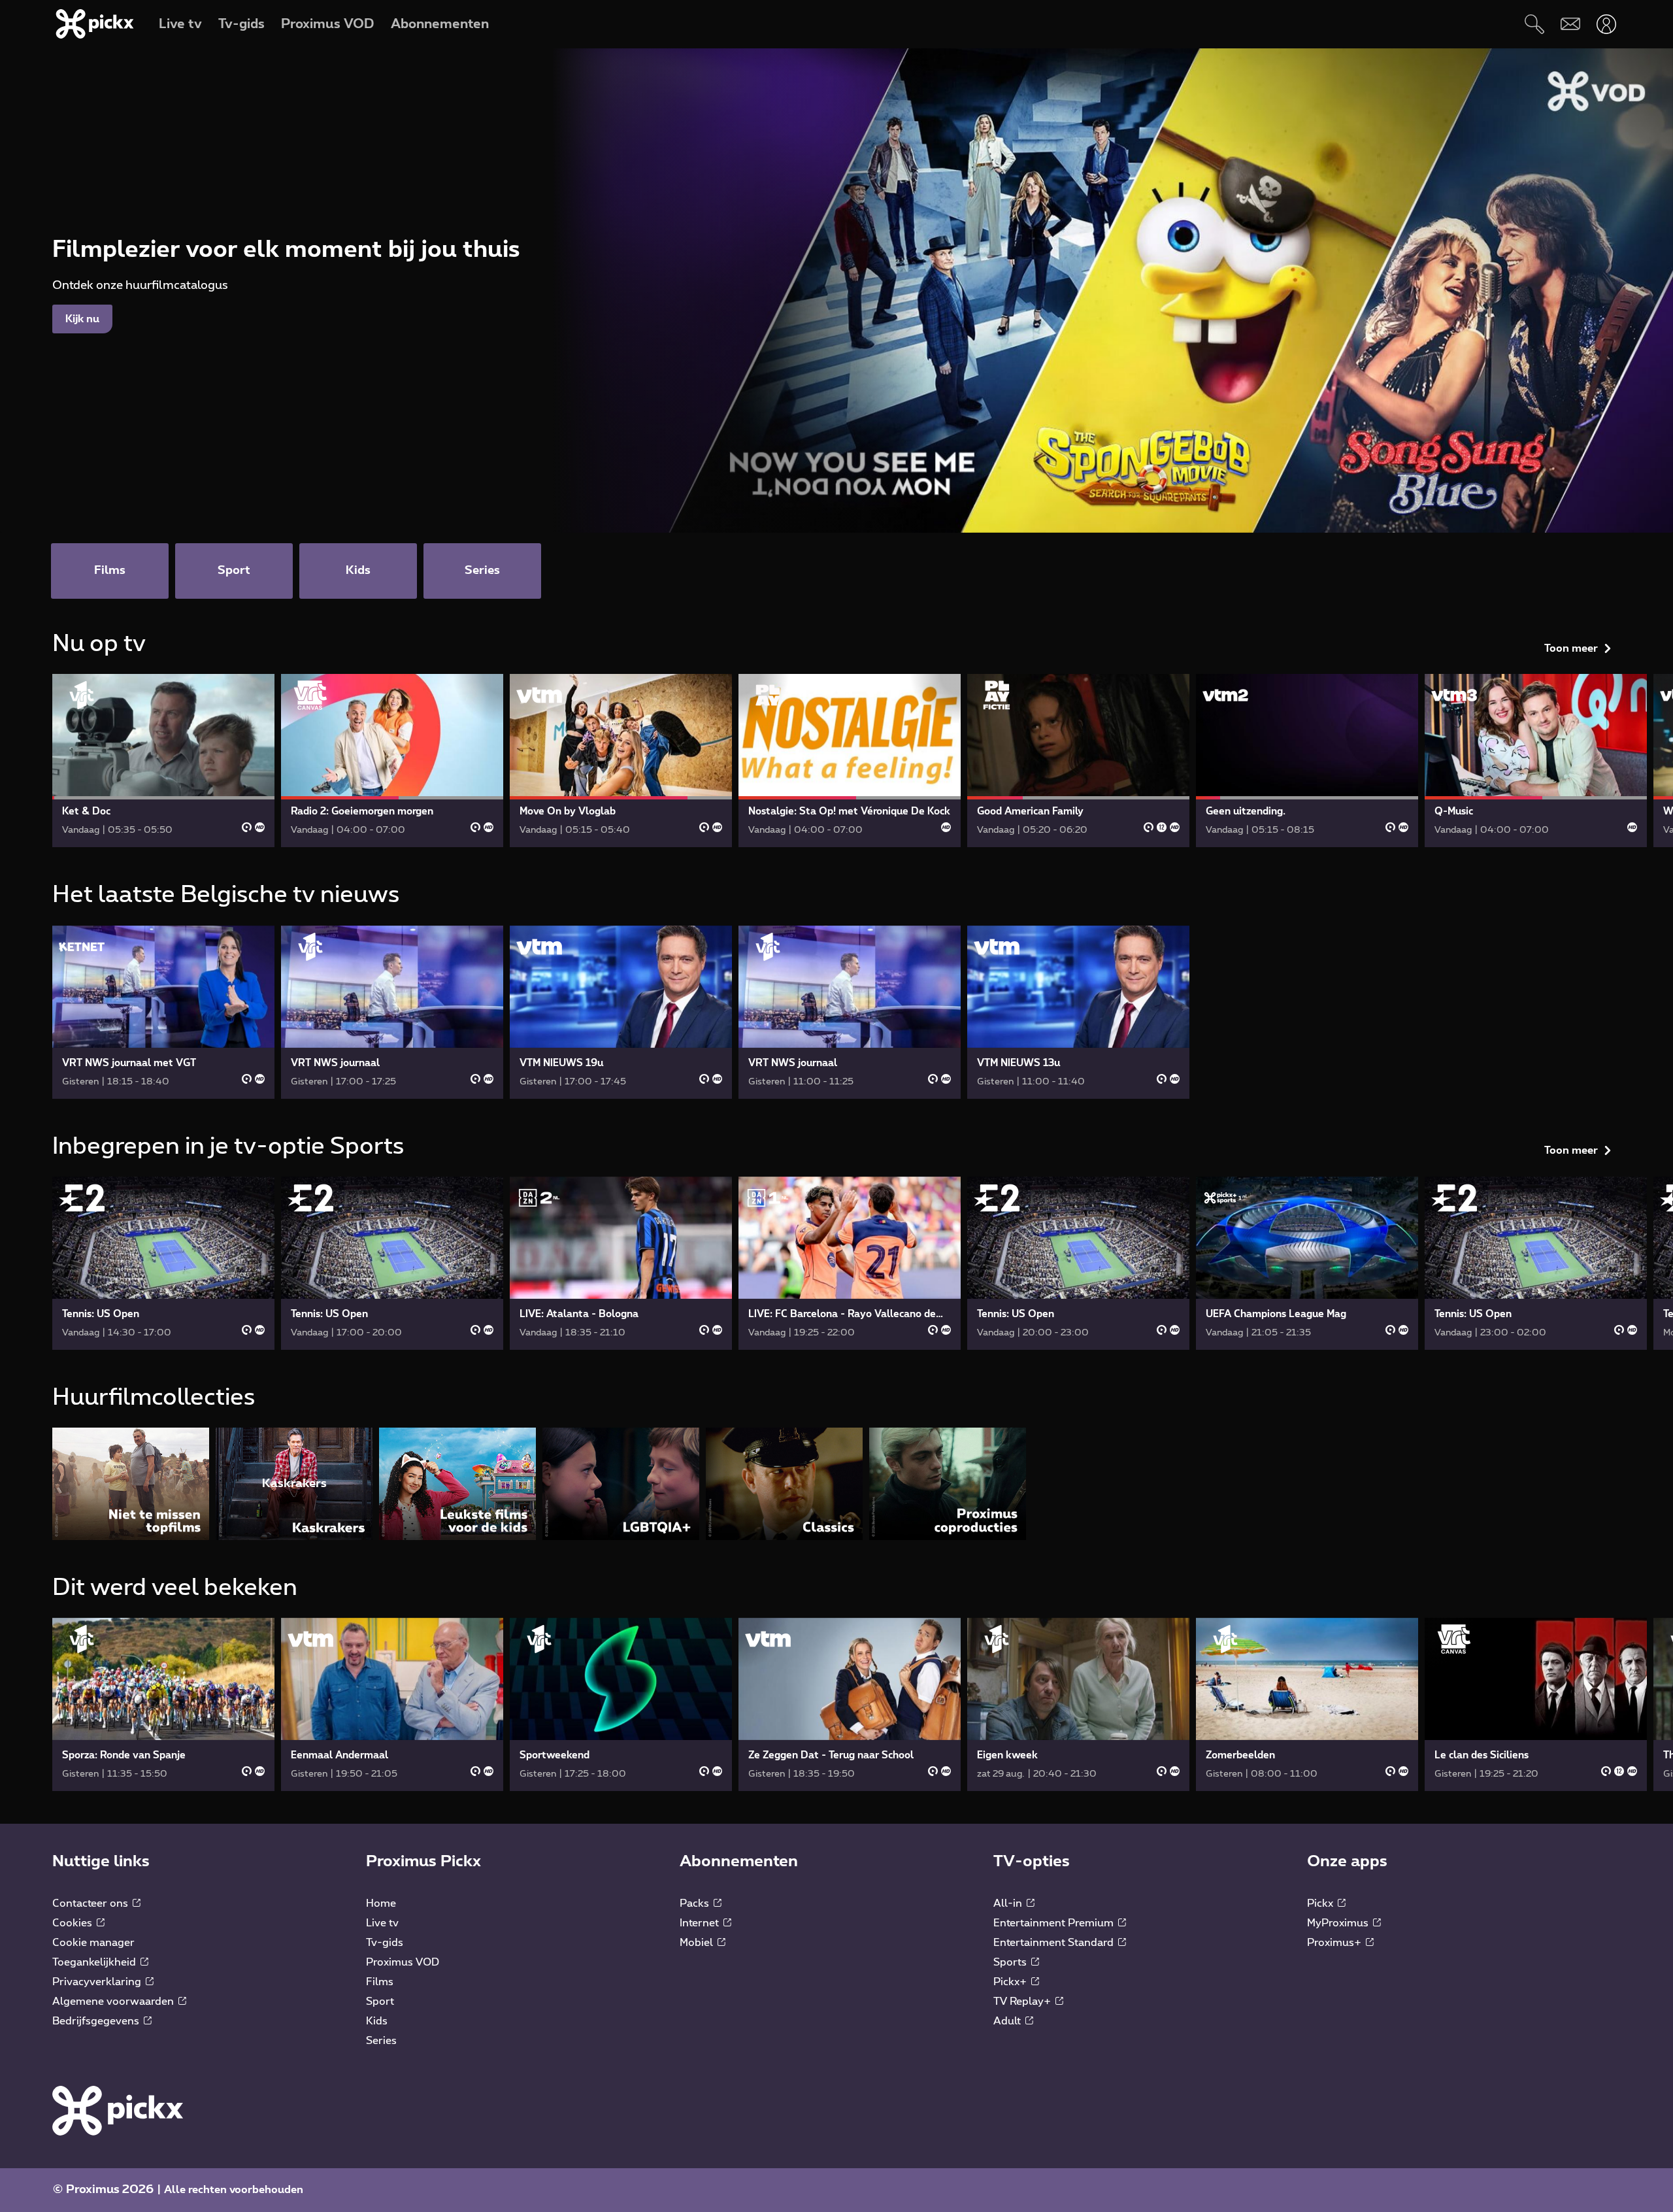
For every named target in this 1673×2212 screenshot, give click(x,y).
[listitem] (131, 1483)
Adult (1008, 2021)
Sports (1011, 1962)
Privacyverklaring (98, 1982)
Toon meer (1571, 648)
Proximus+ (1335, 1943)
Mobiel (698, 1943)
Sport (380, 2002)
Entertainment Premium (1055, 1923)
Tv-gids (385, 1943)
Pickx (1321, 1903)
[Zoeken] (1534, 24)
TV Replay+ (1023, 2002)
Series (381, 2041)
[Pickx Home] (118, 2110)
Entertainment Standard (1055, 1943)
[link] (163, 761)
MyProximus (1339, 1923)
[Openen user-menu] (1606, 24)
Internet (701, 1923)
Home (381, 1903)
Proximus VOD (403, 1962)
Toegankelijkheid (95, 1962)
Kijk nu (82, 319)
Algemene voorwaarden (114, 2002)
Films (380, 1982)
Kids (377, 2021)
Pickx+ (1011, 1982)
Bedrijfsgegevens (97, 2021)
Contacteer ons (91, 1903)
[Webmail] (1570, 24)
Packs (696, 1903)
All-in (1009, 1903)
